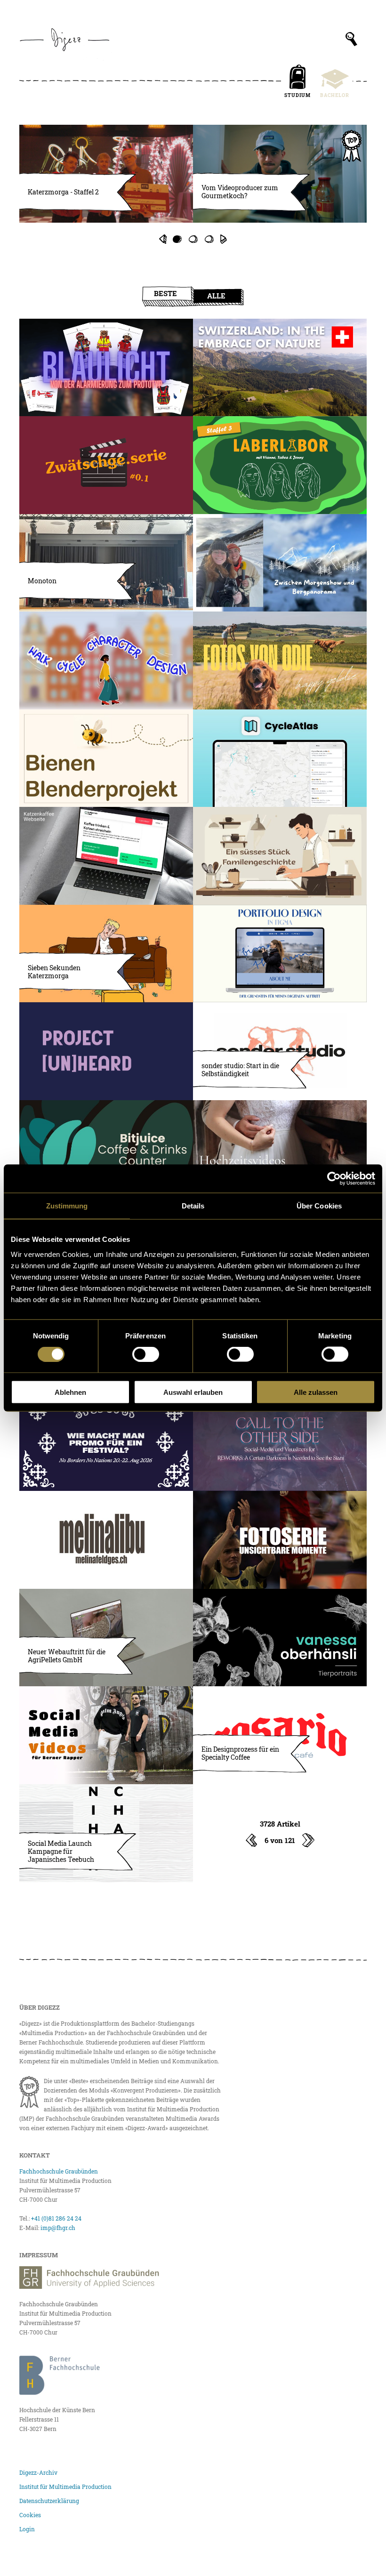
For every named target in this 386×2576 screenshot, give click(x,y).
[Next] (224, 239)
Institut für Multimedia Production (65, 2487)
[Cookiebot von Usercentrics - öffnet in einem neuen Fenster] (334, 1179)
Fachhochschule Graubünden (59, 2171)
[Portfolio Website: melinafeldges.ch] (106, 1540)
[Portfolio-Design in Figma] (280, 954)
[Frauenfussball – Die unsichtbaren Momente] (280, 1540)
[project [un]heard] (106, 1051)
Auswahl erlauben (193, 1392)
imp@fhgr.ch (58, 2228)
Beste (165, 293)
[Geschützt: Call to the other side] (280, 1442)
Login (27, 2529)
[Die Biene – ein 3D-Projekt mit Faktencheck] (106, 758)
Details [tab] (193, 1206)
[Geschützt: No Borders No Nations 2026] (106, 1442)
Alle (216, 296)
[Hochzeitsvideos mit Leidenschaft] (280, 1149)
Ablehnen (70, 1392)
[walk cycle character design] (106, 660)
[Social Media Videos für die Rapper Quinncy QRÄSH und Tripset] (106, 1735)
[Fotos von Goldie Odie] (280, 660)
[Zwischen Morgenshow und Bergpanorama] (280, 563)
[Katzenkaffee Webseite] (106, 856)
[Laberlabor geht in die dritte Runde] (280, 465)
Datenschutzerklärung (49, 2501)
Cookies (30, 2515)
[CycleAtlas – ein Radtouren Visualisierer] (280, 758)
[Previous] (162, 239)
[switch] (146, 1354)
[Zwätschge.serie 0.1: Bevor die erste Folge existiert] (106, 465)
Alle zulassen (316, 1392)
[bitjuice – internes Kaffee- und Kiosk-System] (106, 1149)
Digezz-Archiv (38, 2472)
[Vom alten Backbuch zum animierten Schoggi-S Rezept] (280, 856)
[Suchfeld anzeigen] (351, 39)
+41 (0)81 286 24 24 (56, 2218)
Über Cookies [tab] (319, 1206)
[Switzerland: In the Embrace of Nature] (280, 368)
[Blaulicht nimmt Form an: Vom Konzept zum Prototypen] (106, 368)
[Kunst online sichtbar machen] (280, 1638)
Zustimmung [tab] (67, 1206)
